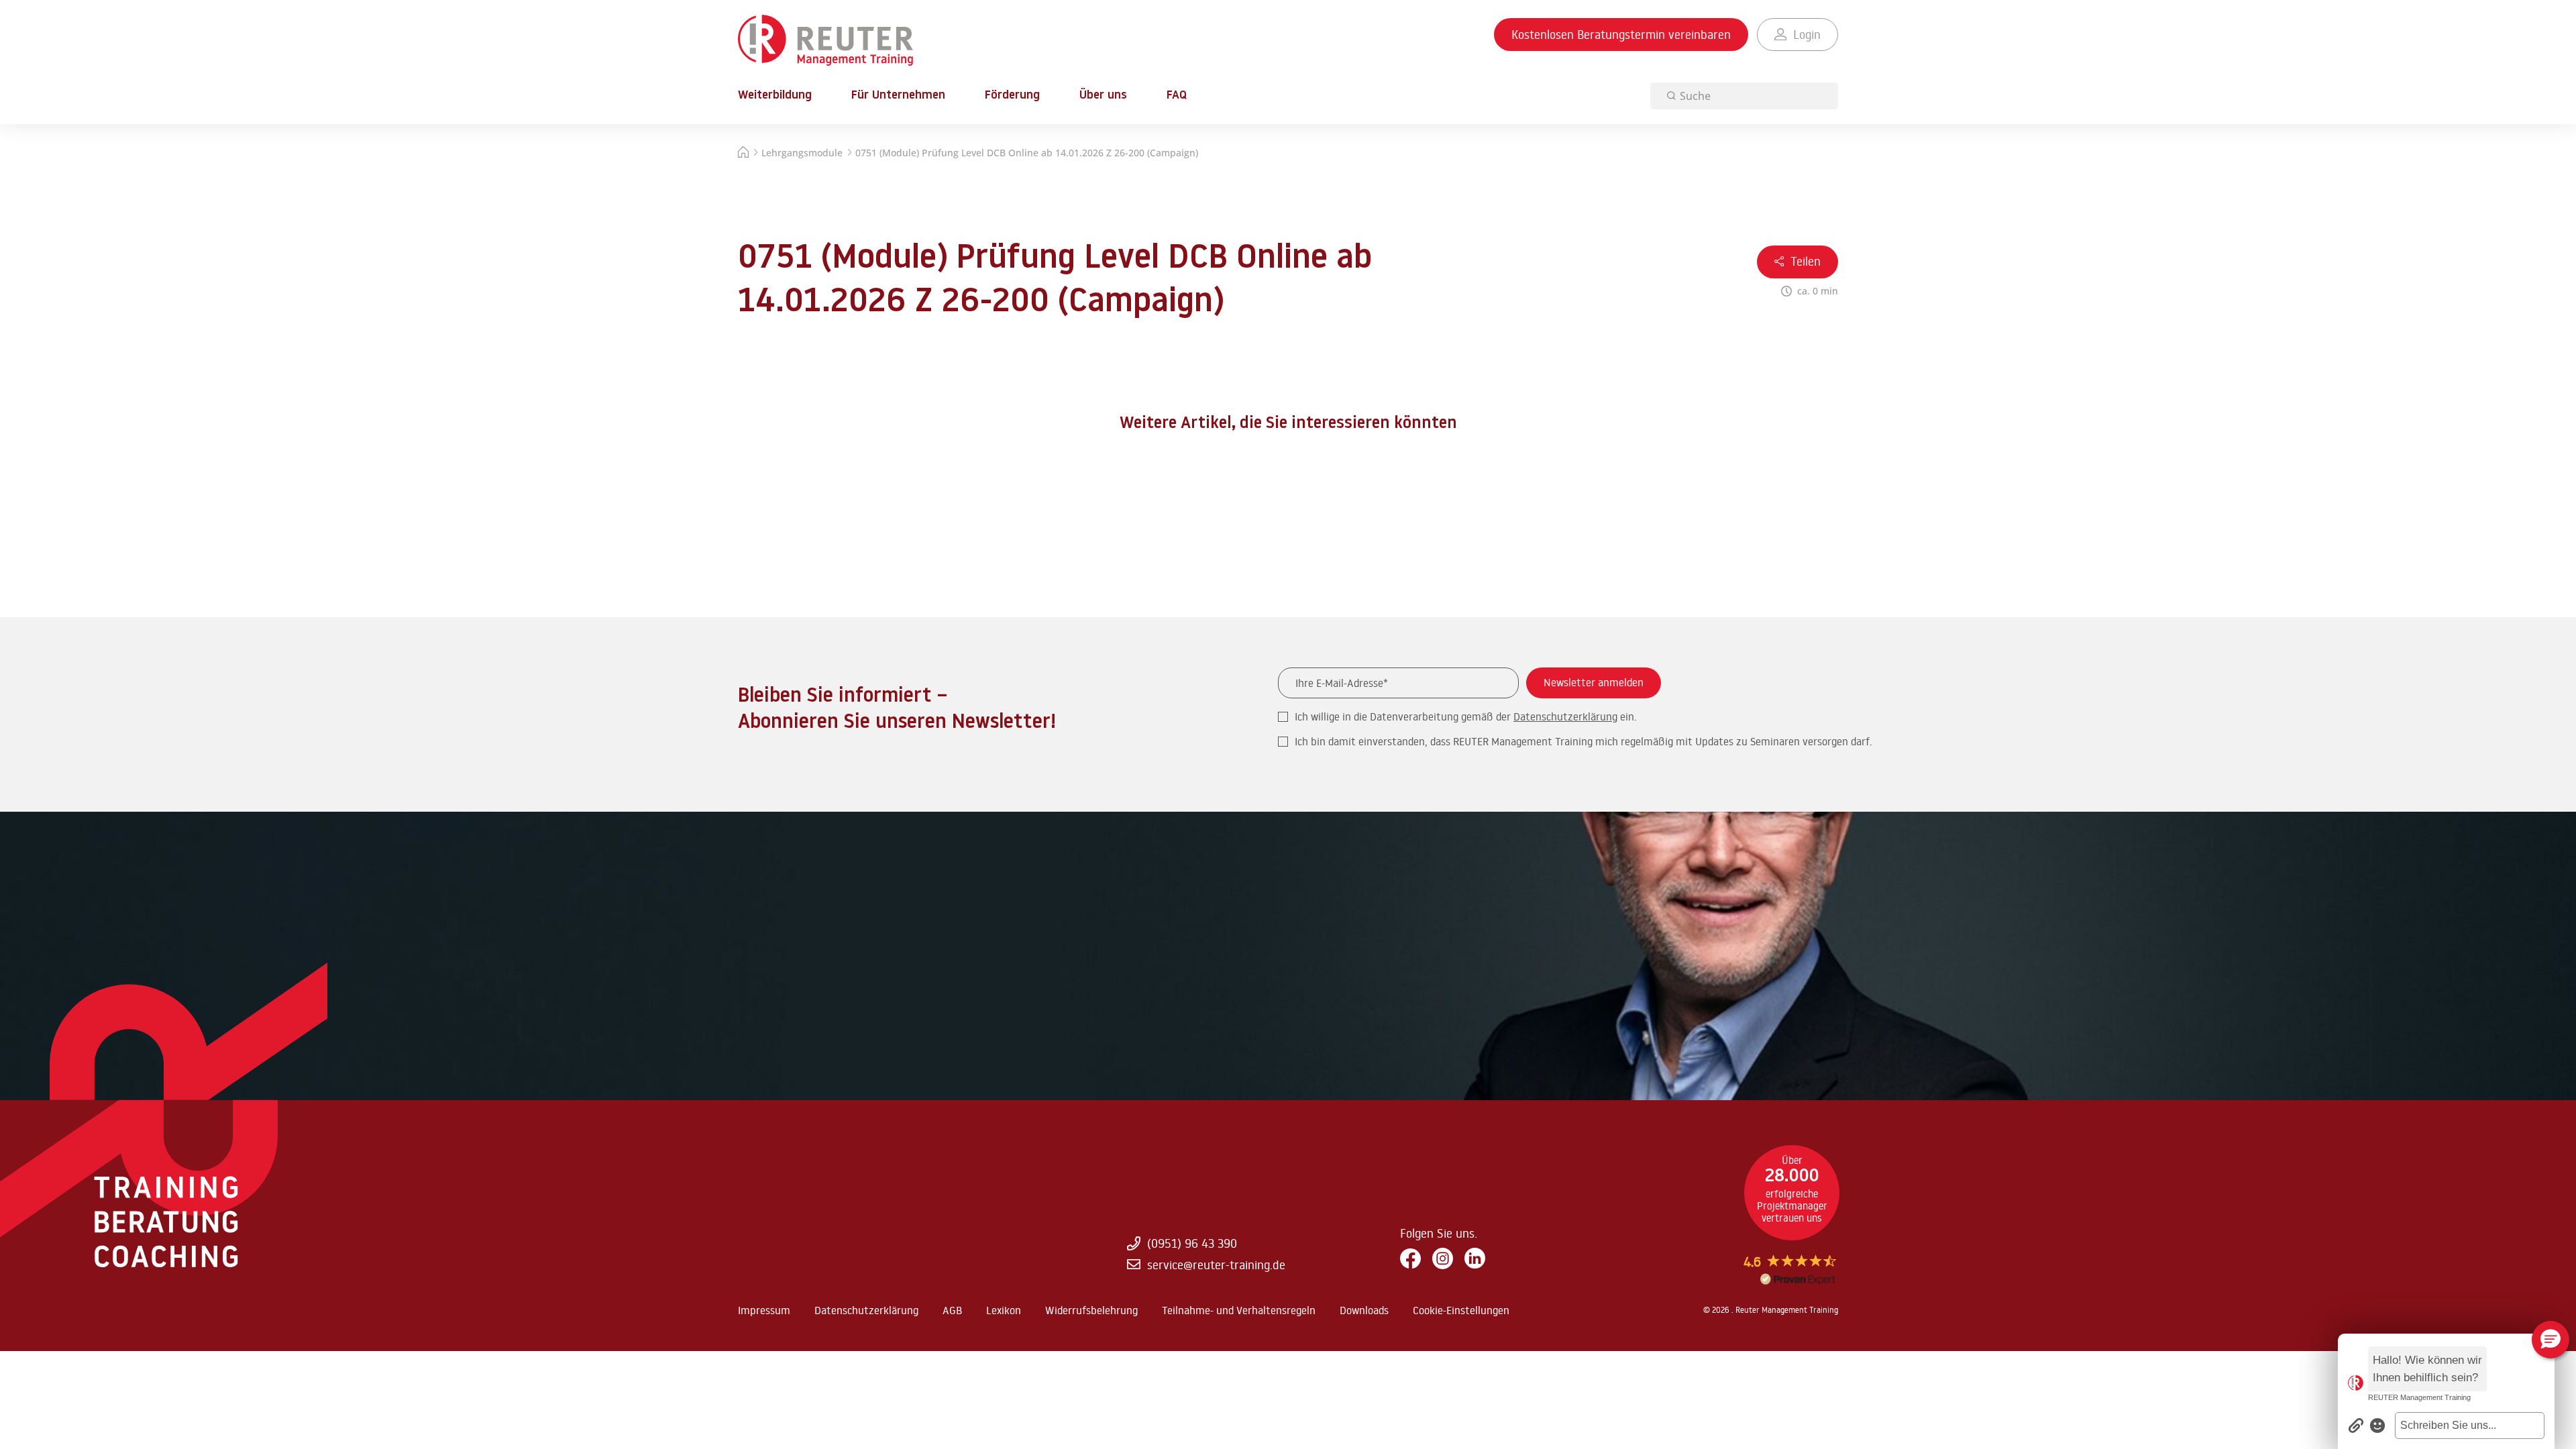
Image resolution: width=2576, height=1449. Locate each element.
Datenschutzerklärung (1565, 716)
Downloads (1364, 1310)
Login (1807, 34)
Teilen (1806, 261)
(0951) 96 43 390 (1192, 1243)
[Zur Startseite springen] (825, 41)
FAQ (1177, 96)
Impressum (764, 1310)
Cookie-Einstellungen (1461, 1310)
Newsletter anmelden (1594, 682)
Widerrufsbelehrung (1091, 1310)
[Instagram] (1443, 1259)
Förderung (1012, 96)
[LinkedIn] (1475, 1259)
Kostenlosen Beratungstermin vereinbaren (1621, 34)
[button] (2470, 1426)
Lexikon (1004, 1310)
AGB (952, 1310)
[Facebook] (1410, 1259)
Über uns (1103, 96)
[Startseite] (743, 154)
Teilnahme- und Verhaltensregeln (1239, 1310)
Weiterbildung (775, 96)
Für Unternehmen (898, 96)
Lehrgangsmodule (802, 153)
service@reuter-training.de (1216, 1265)
